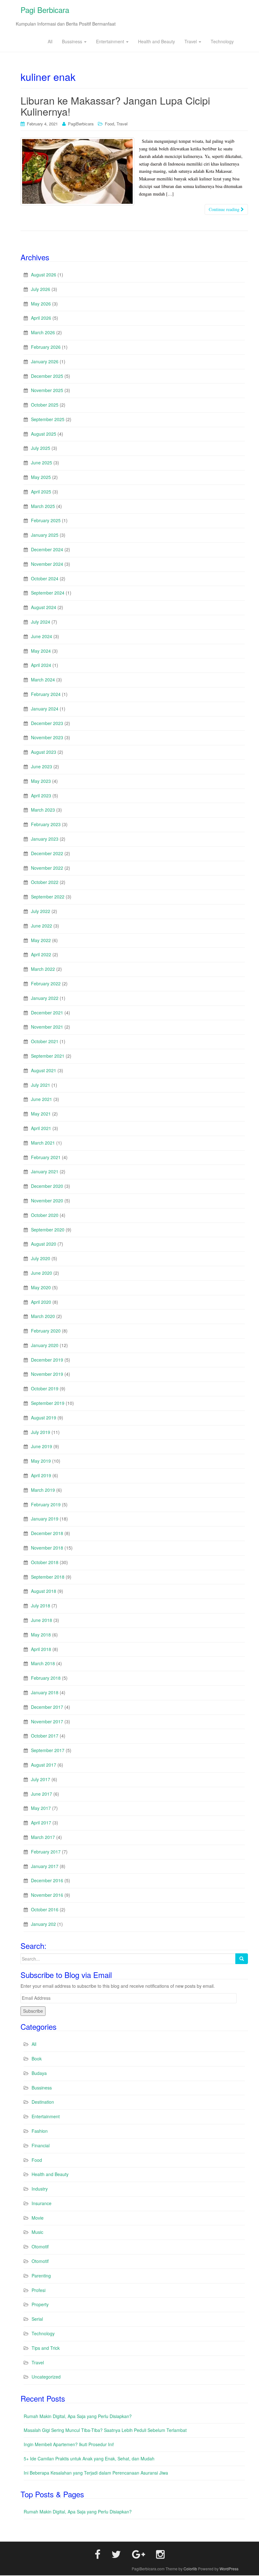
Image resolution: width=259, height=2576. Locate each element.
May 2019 (41, 1461)
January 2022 (45, 998)
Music (37, 2232)
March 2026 (43, 332)
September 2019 (48, 1403)
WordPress (229, 2569)
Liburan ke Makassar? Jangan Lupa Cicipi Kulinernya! (115, 106)
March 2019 (43, 1490)
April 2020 (41, 1302)
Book (37, 2059)
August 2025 (44, 434)
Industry (40, 2189)
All (50, 41)
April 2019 (41, 1475)
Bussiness (73, 41)
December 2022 (47, 853)
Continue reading (225, 209)
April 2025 (41, 492)
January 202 (43, 1924)
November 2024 (47, 564)
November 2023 (47, 737)
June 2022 (42, 926)
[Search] (242, 1959)
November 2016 (47, 1895)
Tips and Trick (46, 2348)
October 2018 (45, 1562)
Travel (191, 41)
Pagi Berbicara (45, 10)
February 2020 (46, 1331)
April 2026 (41, 318)
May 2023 (41, 781)
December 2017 (47, 1707)
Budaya (39, 2073)
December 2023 (47, 723)
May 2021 (41, 1114)
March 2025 (43, 506)
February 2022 (46, 983)
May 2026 (41, 304)
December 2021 (47, 1013)
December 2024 (47, 549)
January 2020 (45, 1345)
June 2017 (42, 1794)
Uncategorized (46, 2377)
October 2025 (45, 405)
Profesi (39, 2290)
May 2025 (41, 477)
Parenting (41, 2276)
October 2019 (45, 1388)
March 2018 (43, 1663)
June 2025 (42, 463)
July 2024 (41, 622)
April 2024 (41, 665)
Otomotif (40, 2246)
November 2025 (47, 390)
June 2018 (42, 1620)
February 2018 (46, 1678)
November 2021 (47, 1027)
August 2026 (44, 275)
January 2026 (45, 361)
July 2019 (41, 1432)
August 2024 (44, 607)
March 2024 (43, 680)
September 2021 (48, 1056)
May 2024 (41, 651)
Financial (41, 2145)
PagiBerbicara (81, 124)
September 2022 (48, 897)
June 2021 (42, 1099)
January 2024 (45, 709)
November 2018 (47, 1548)
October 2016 (45, 1909)
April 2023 (41, 795)
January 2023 (45, 839)
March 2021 (43, 1143)
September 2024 (48, 593)
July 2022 (41, 911)
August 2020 (44, 1244)
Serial (37, 2319)
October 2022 (45, 882)
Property (40, 2304)
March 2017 (43, 1837)
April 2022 (41, 954)
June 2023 (42, 766)
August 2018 (44, 1591)
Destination (43, 2102)
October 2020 (45, 1215)
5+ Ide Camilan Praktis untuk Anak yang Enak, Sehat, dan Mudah (89, 2458)
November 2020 (47, 1200)
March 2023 (43, 810)
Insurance (42, 2203)
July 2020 (41, 1258)
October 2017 (45, 1736)
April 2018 (41, 1649)
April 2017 (41, 1823)
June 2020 (42, 1273)
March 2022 (43, 969)
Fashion (40, 2131)
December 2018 (47, 1533)
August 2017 (44, 1765)
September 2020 (48, 1230)
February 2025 (46, 520)
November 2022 (47, 868)
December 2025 (47, 376)
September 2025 (48, 419)
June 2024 (42, 636)
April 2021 (41, 1128)
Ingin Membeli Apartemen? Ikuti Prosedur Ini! (69, 2444)
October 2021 (45, 1041)
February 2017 (46, 1852)
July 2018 (41, 1605)
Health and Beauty (157, 41)
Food (109, 124)
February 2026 (46, 347)
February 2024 (46, 694)
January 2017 (45, 1866)
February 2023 (46, 824)
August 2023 (44, 752)
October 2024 (45, 578)
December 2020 (47, 1186)
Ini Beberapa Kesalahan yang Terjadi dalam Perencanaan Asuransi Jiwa (96, 2473)
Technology (222, 41)
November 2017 (47, 1721)
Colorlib (190, 2569)
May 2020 (41, 1287)
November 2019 (47, 1374)
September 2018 (48, 1577)
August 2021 (44, 1070)
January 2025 (45, 535)
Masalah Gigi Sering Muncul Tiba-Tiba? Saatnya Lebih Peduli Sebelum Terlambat (105, 2430)
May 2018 (41, 1635)
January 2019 (45, 1519)
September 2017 (48, 1750)
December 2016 (47, 1880)
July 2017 (41, 1779)
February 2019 (46, 1504)
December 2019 (47, 1360)
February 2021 (46, 1157)
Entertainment (111, 41)
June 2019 (42, 1446)
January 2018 (45, 1692)
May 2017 (41, 1808)
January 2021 (45, 1171)
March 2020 (43, 1316)
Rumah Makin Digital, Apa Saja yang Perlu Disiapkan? (78, 2416)
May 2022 (41, 940)
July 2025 (41, 448)
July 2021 (41, 1085)
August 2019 (44, 1418)
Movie (38, 2218)
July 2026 (41, 289)
